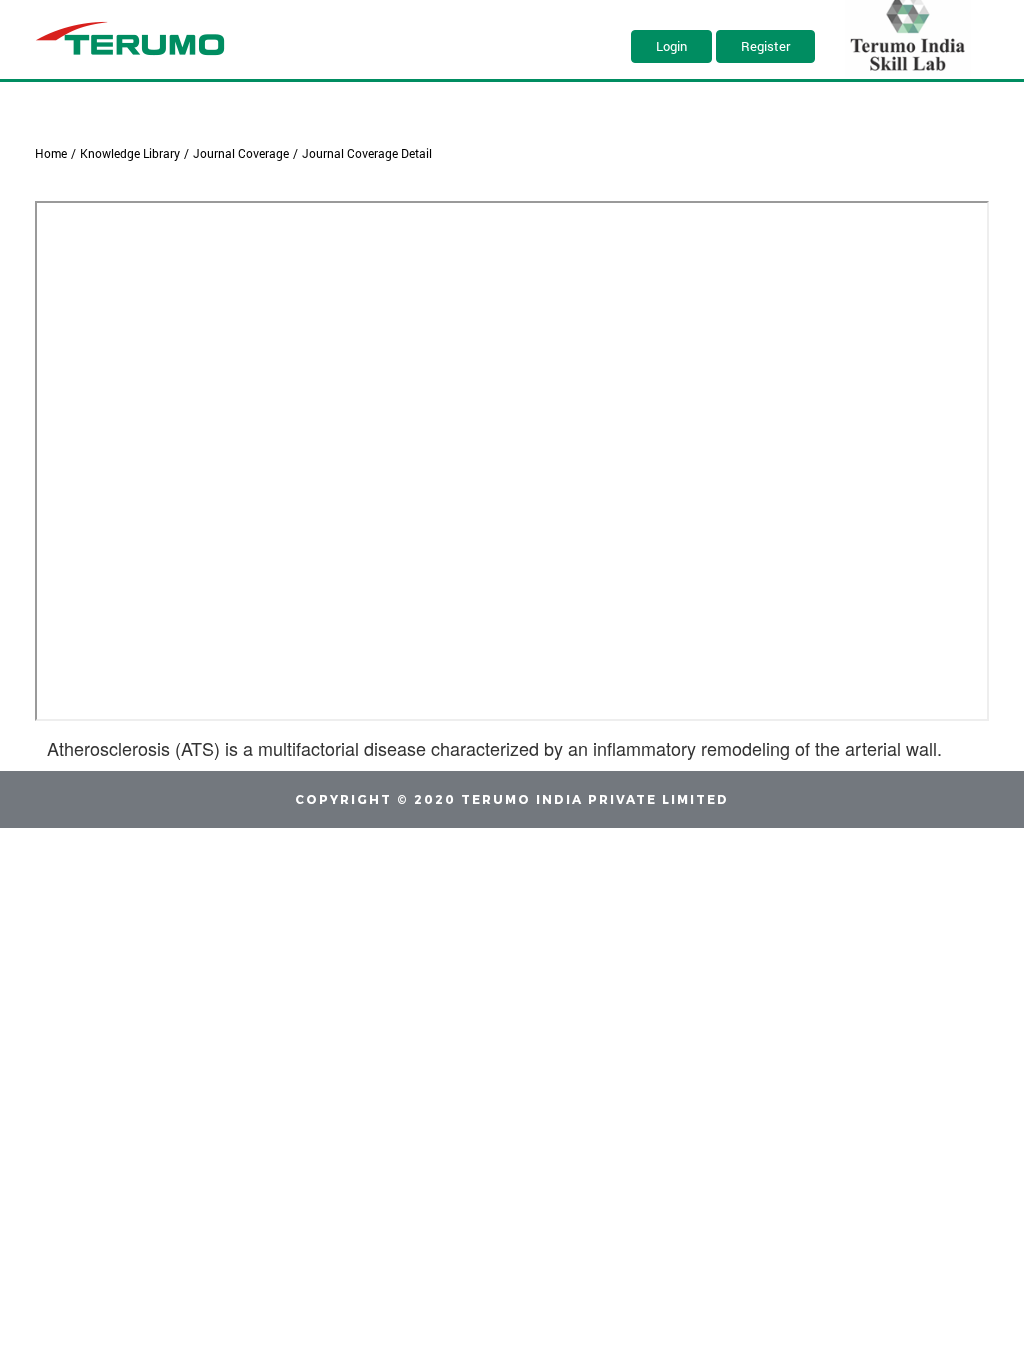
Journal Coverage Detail (367, 153)
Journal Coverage (241, 153)
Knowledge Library (130, 153)
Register (765, 46)
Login (671, 46)
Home (51, 153)
